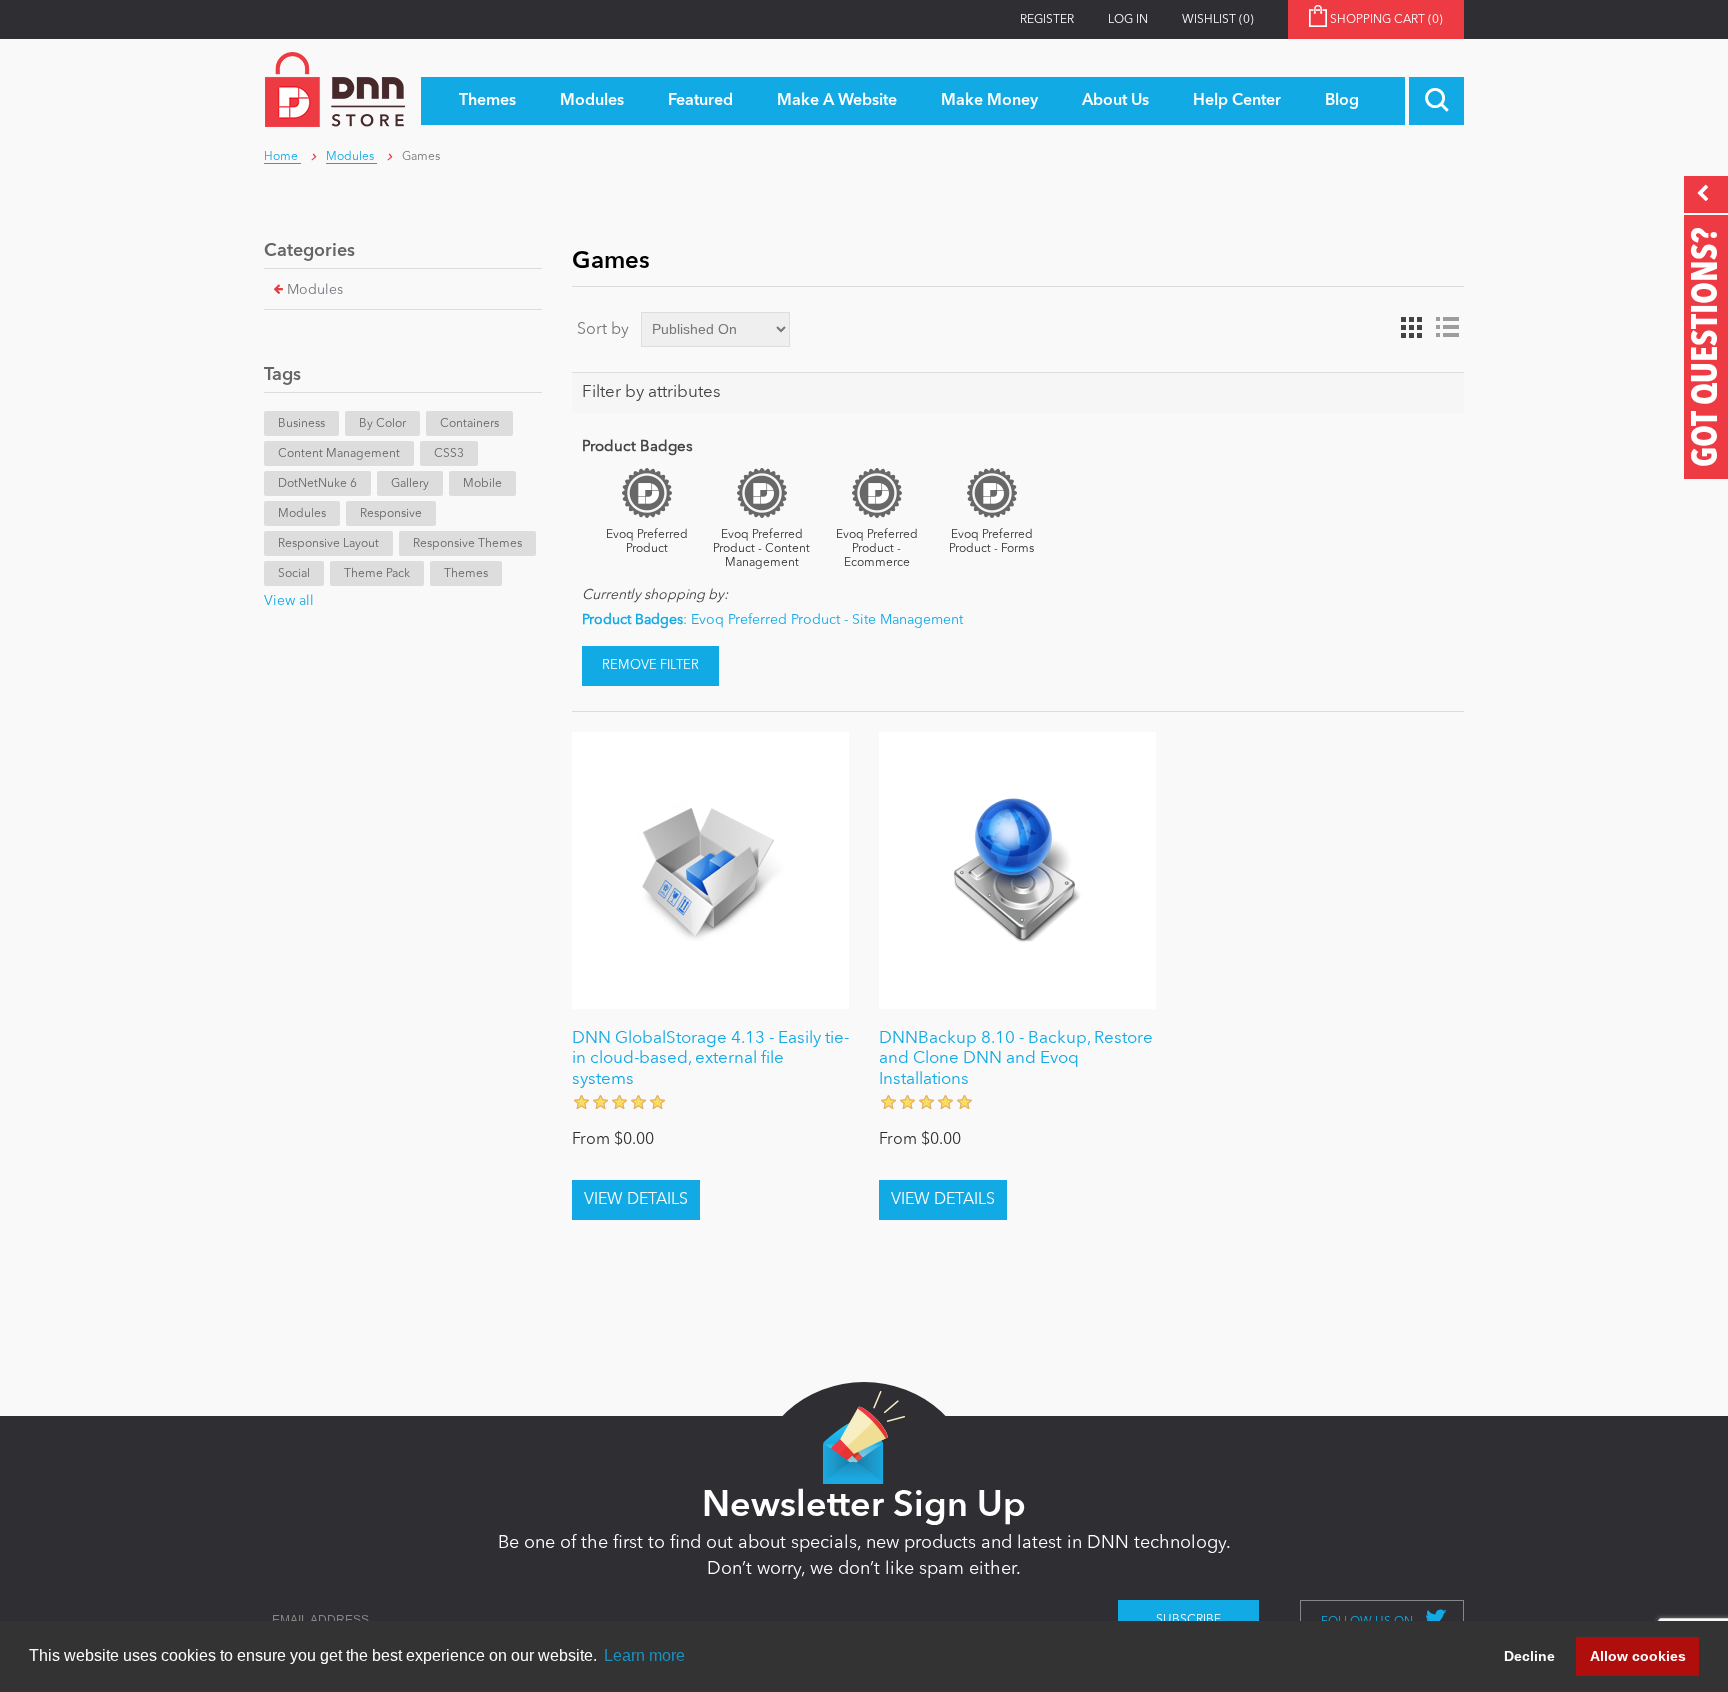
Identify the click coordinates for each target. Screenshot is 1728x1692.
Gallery (410, 484)
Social (294, 574)
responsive (391, 514)
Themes (466, 574)
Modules (315, 290)
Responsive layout (328, 544)
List (1447, 328)
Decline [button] (1529, 1656)
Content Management (339, 454)
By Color (382, 424)
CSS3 (449, 454)
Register (1047, 20)
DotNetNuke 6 (317, 484)
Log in (1128, 20)
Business (301, 424)
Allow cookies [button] (1638, 1656)
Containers (469, 424)
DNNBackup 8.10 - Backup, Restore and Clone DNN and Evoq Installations (1016, 1059)
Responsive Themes (467, 544)
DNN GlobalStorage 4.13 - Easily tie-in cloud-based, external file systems (710, 1059)
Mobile (482, 484)
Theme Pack (377, 574)
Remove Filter (650, 665)
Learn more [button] (644, 1655)
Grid (1411, 328)
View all (289, 601)
